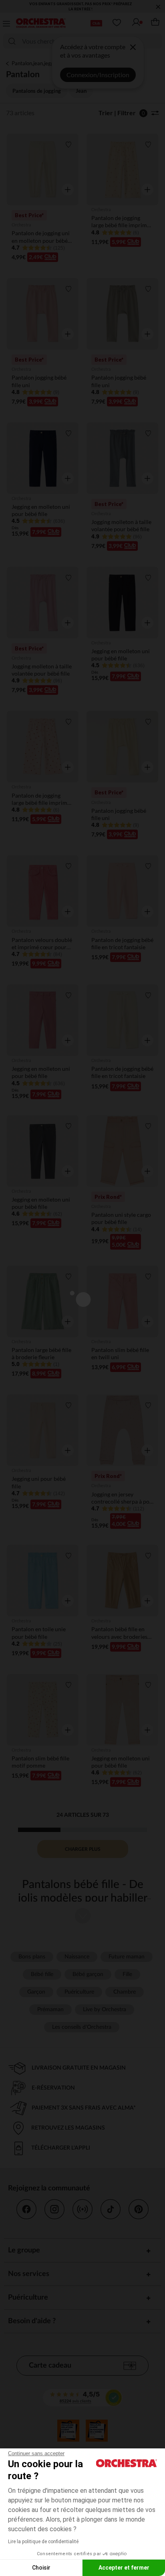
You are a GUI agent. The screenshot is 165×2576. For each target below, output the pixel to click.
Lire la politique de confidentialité (43, 2542)
